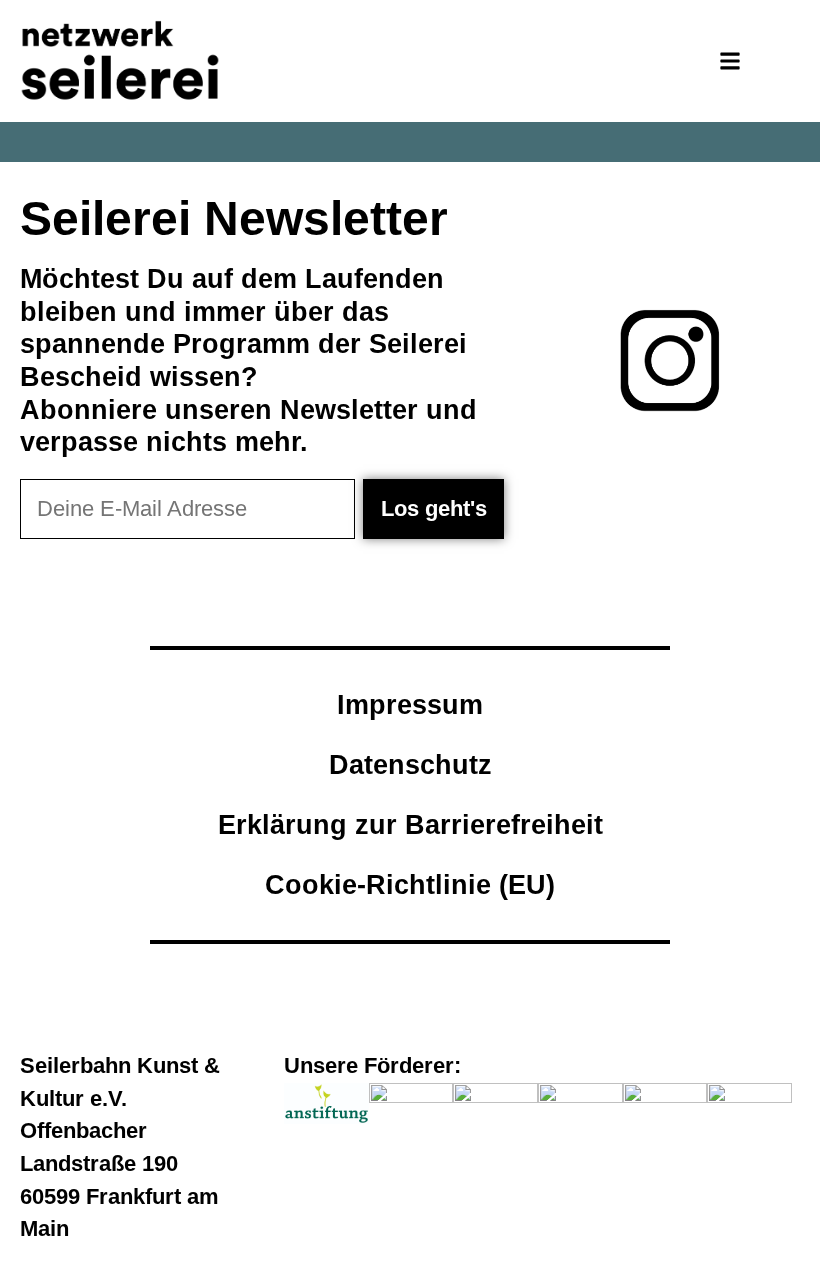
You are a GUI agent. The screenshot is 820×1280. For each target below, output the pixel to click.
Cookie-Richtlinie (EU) (410, 884)
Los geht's (434, 508)
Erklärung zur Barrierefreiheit (410, 824)
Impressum (410, 704)
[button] (730, 61)
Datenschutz (410, 764)
